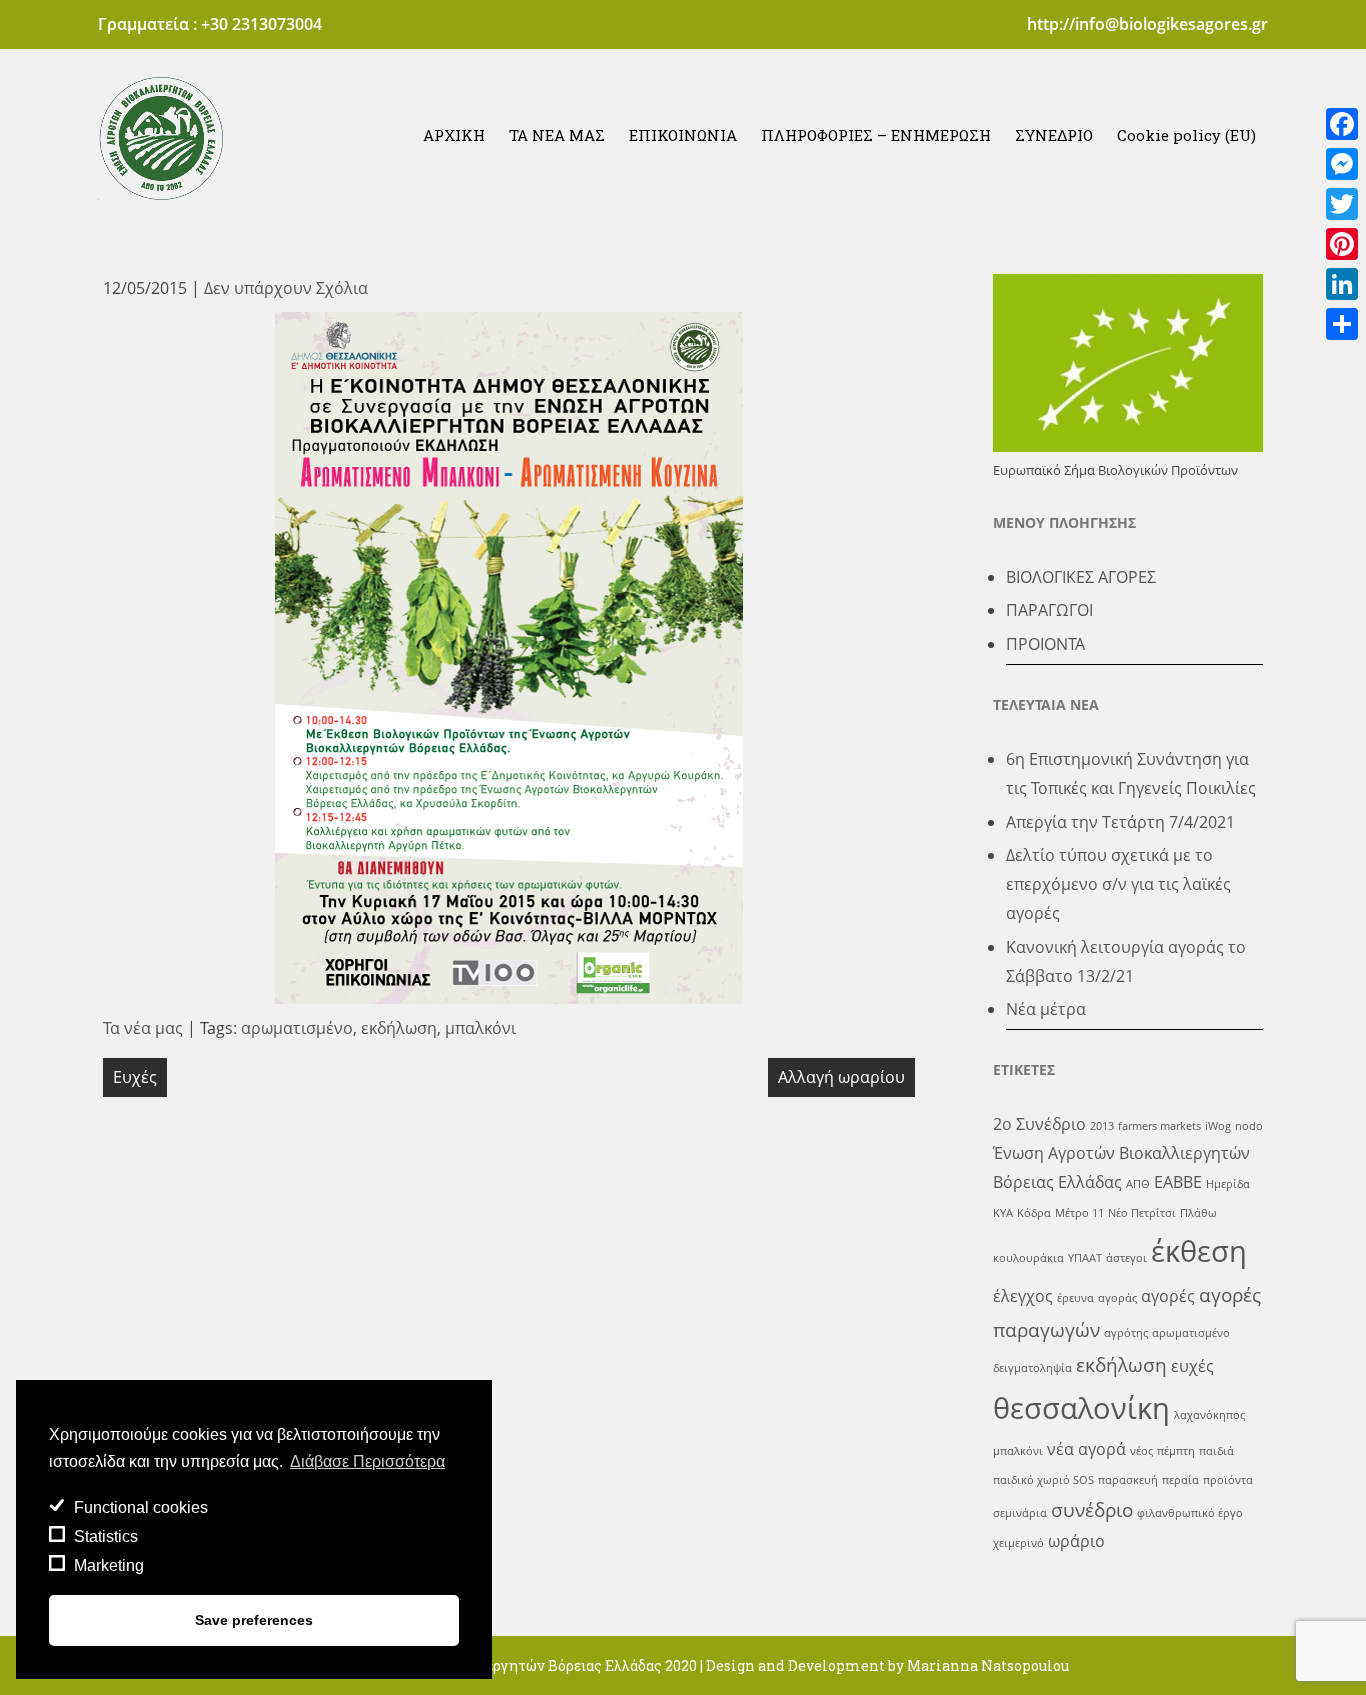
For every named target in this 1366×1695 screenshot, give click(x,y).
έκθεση (1199, 1251)
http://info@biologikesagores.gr (1147, 24)
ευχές (1192, 1366)
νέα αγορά (1086, 1449)
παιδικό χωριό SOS (1043, 1480)
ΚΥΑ (1003, 1213)
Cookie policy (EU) (1186, 135)
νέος (1141, 1451)
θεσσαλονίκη (1081, 1408)
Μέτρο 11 (1079, 1213)
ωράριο (1076, 1541)
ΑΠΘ (1138, 1184)
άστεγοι (1126, 1258)
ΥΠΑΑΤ (1085, 1258)
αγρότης (1126, 1333)
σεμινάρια (1020, 1513)
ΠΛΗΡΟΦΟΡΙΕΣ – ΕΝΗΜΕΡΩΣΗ (876, 135)
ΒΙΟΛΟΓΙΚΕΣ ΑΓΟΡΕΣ (1081, 577)
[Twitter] (1342, 204)
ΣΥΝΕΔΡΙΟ (1054, 135)
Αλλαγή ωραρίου (841, 1077)
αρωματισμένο (297, 1028)
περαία (1180, 1480)
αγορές (1168, 1296)
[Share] (1342, 324)
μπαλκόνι (480, 1028)
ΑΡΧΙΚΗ (454, 135)
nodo (1249, 1126)
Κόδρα (1034, 1213)
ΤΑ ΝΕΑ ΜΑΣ (557, 135)
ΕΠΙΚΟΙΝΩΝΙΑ (683, 135)
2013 (1102, 1126)
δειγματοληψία (1032, 1368)
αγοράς (1117, 1298)
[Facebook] (1342, 124)
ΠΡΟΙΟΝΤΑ (1045, 644)
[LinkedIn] (1342, 284)
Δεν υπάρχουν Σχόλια (286, 288)
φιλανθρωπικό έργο (1190, 1513)
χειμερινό (1018, 1543)
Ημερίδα (1228, 1184)
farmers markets (1159, 1126)
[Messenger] (1342, 164)
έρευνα (1075, 1298)
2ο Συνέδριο (1039, 1124)
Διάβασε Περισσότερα (367, 1461)
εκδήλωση (399, 1028)
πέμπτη (1176, 1451)
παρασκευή (1128, 1480)
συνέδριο (1092, 1509)
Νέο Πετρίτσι (1142, 1213)
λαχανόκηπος (1209, 1415)
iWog (1218, 1126)
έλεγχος (1023, 1296)
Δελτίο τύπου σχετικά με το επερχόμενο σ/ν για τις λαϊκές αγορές (1118, 884)
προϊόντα (1228, 1480)
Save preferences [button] (254, 1620)
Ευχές (135, 1077)
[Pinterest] (1342, 244)
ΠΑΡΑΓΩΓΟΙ (1049, 610)
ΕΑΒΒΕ (1178, 1182)
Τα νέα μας (143, 1028)
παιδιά (1216, 1451)
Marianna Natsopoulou (988, 1665)
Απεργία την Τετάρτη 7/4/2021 (1120, 822)
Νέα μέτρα (1046, 1009)
